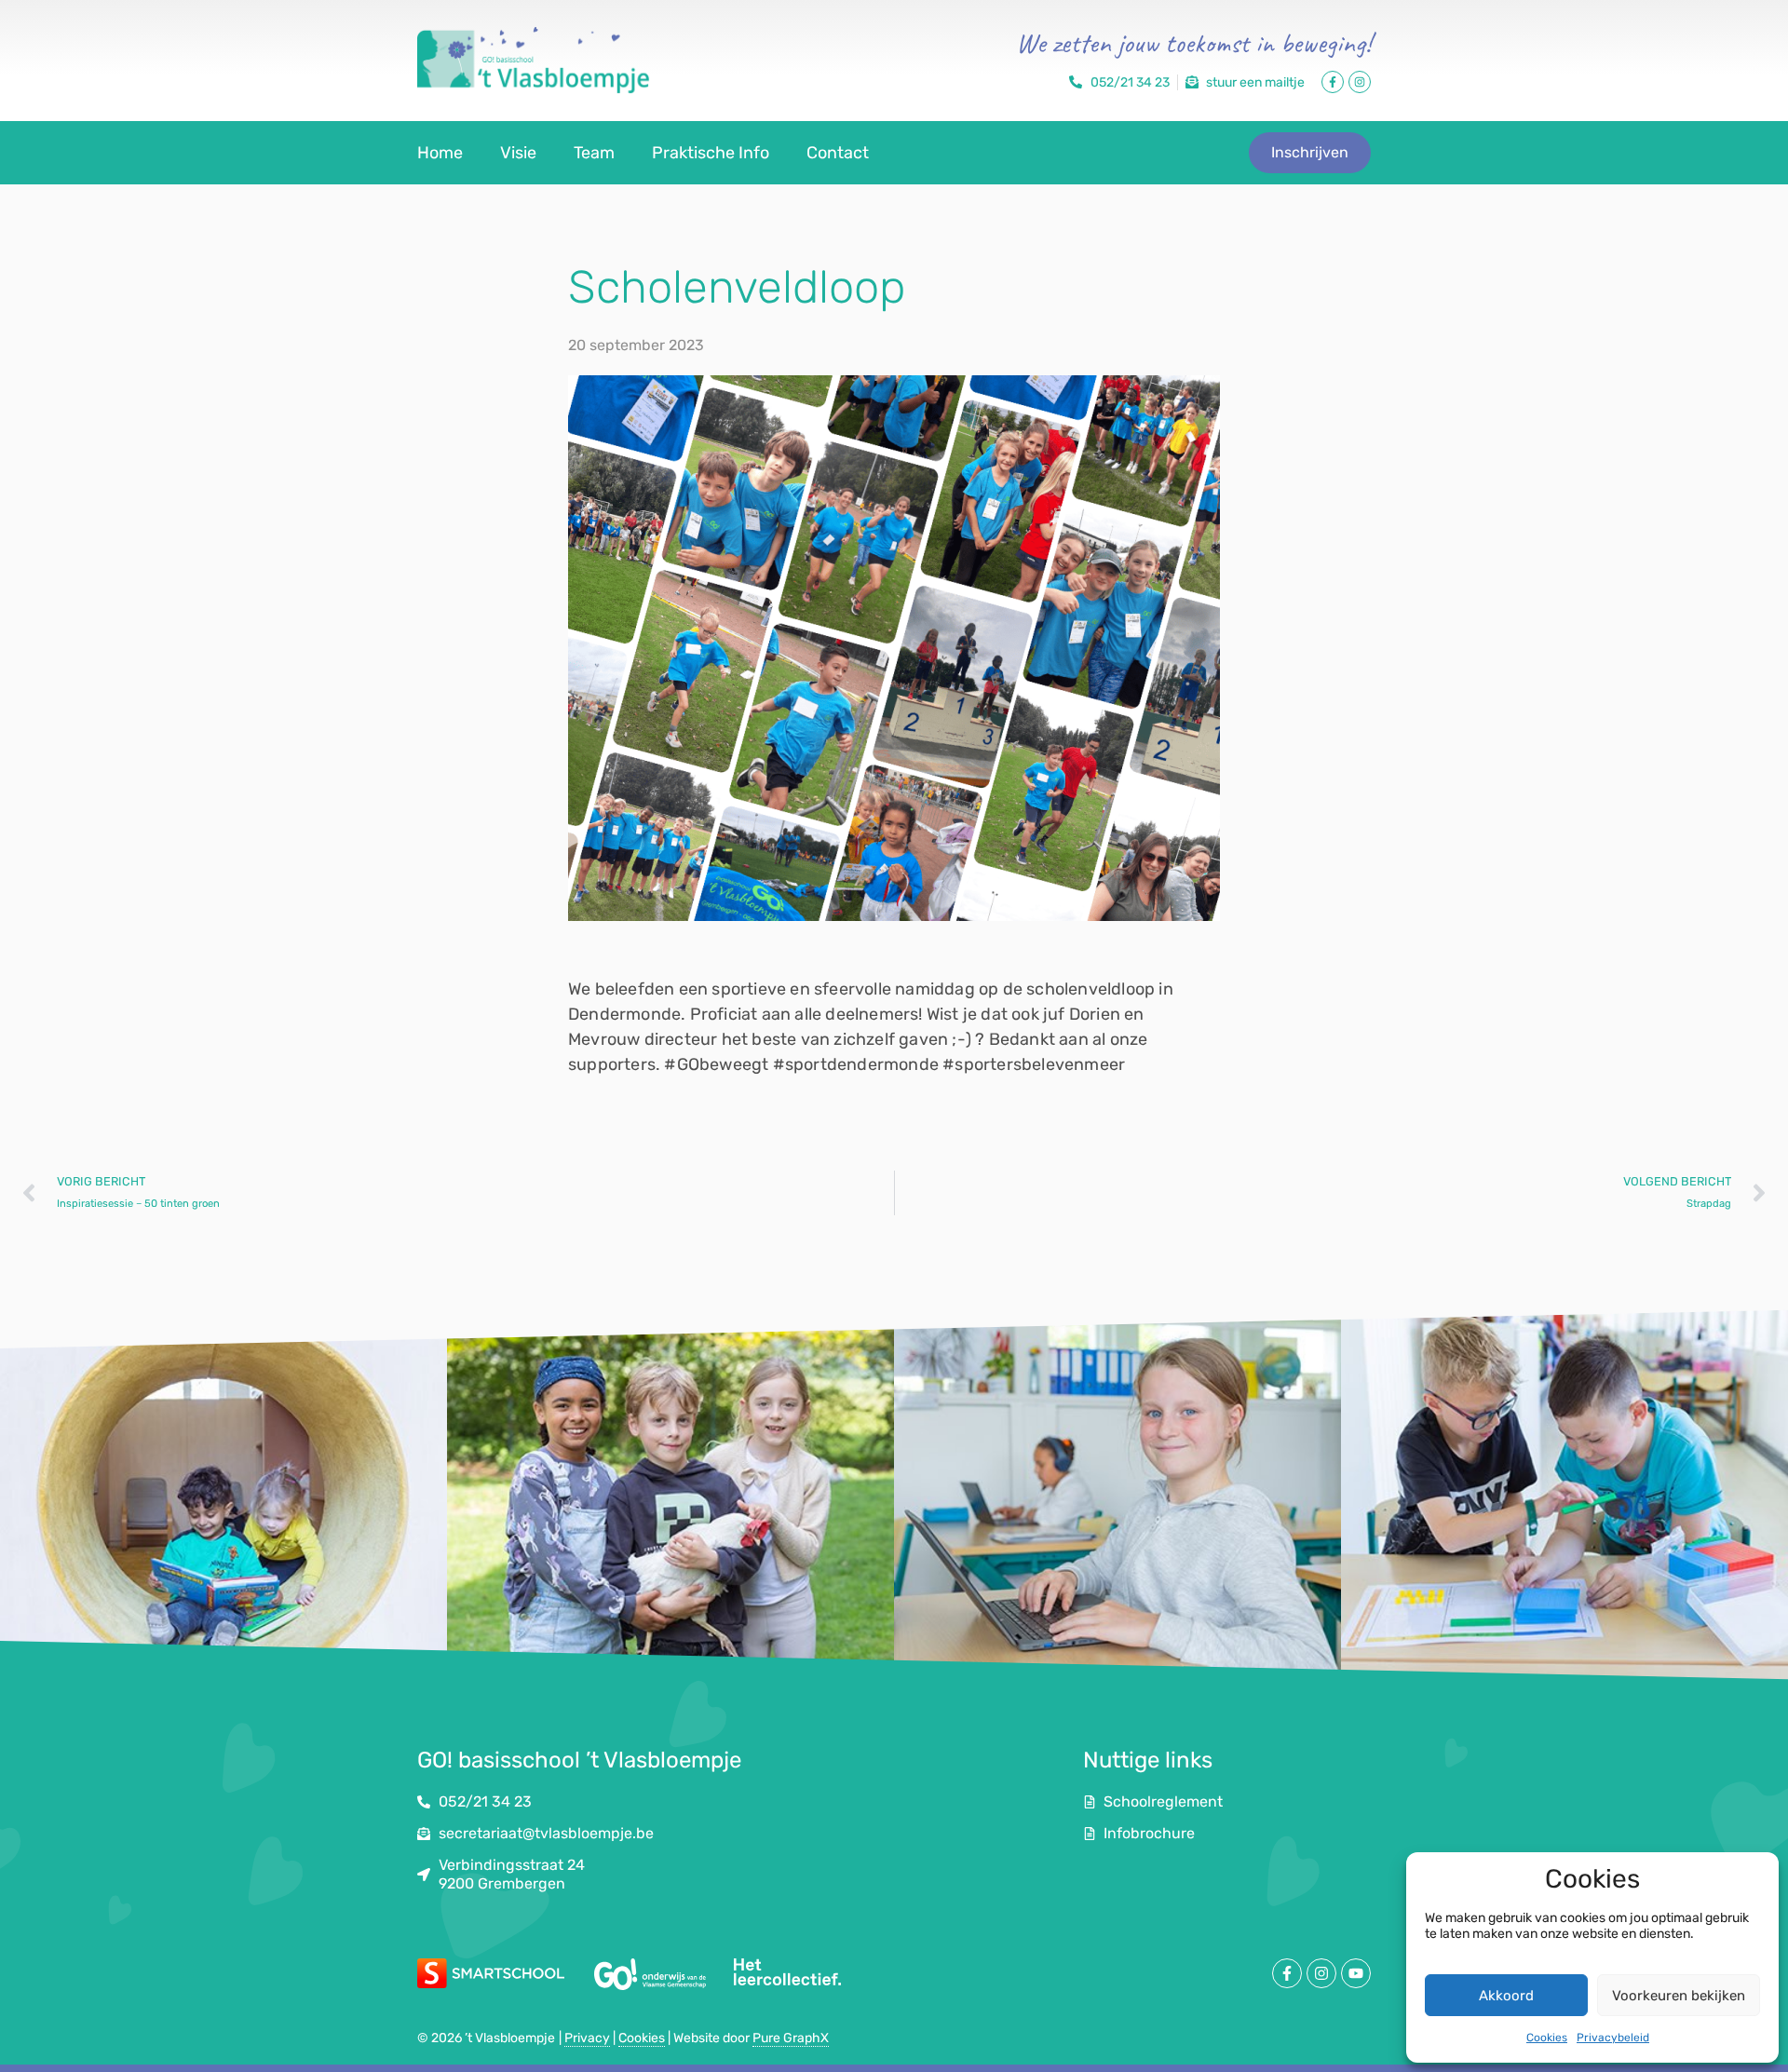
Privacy (587, 2038)
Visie (518, 153)
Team (594, 153)
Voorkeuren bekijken (1679, 1996)
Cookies (1547, 2038)
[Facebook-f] (1333, 82)
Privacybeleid (1613, 2038)
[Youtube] (1356, 1973)
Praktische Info (711, 153)
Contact (838, 153)
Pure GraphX (791, 2038)
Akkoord (1506, 1996)
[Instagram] (1360, 82)
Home (440, 153)
